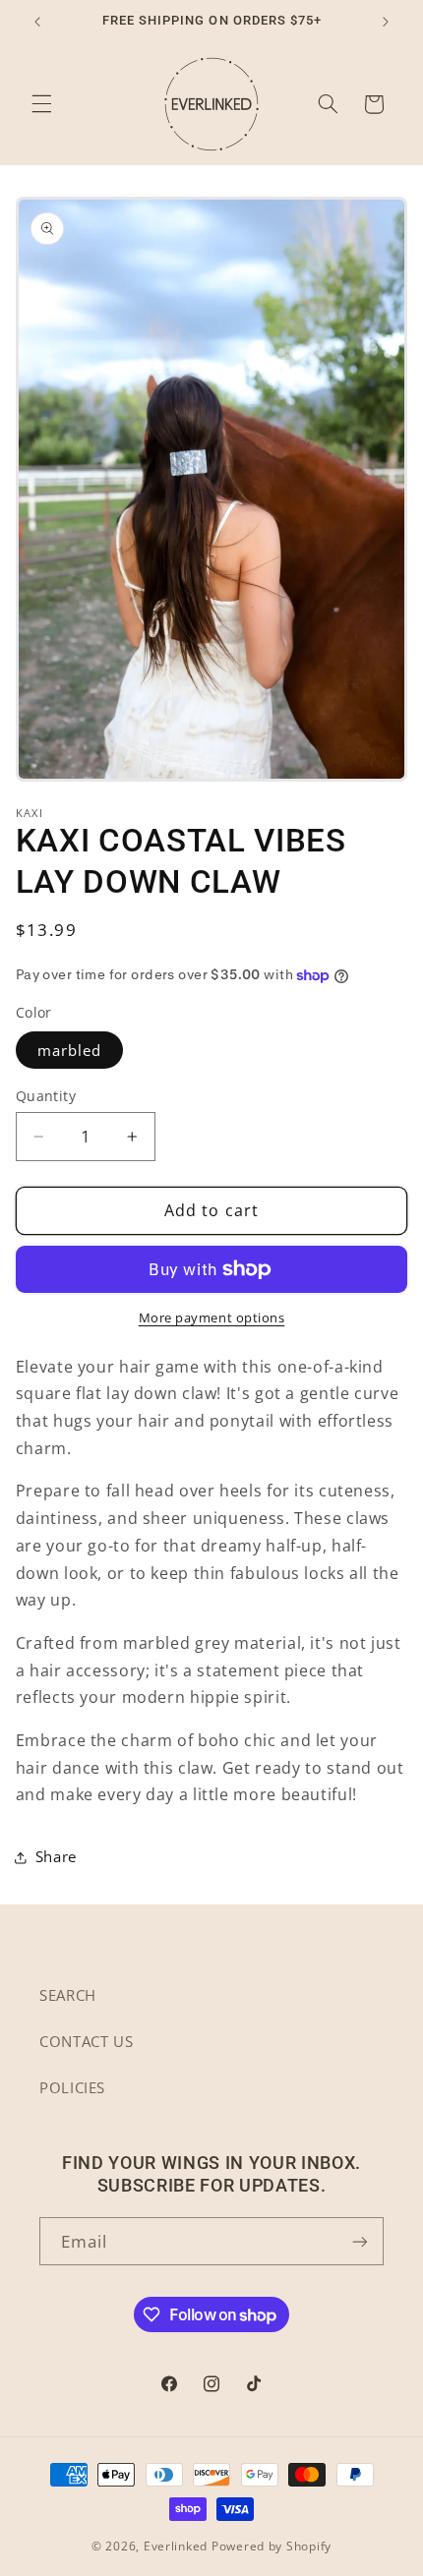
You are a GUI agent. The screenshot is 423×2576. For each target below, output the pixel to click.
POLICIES (72, 2087)
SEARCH (68, 1995)
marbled (69, 1050)
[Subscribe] (360, 2241)
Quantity (46, 1096)
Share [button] (56, 1856)
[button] (41, 104)
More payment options (212, 1318)
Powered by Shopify (272, 2546)
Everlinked (176, 2546)
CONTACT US (86, 2041)
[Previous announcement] (37, 22)
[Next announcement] (386, 22)
